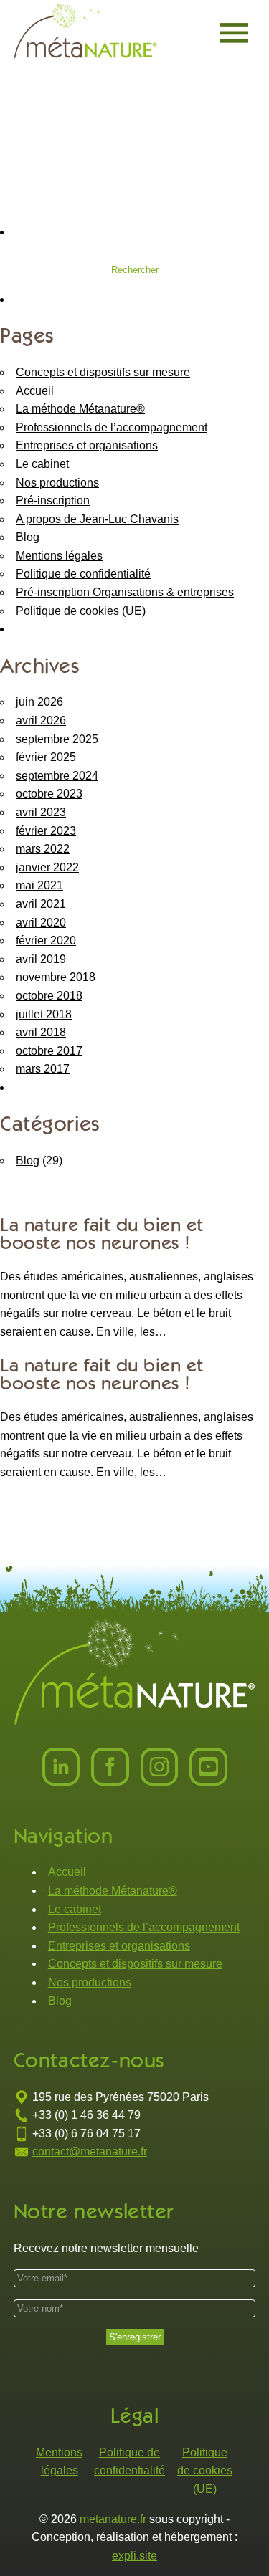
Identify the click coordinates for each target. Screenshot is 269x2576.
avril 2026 (41, 720)
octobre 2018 (49, 996)
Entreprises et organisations (87, 445)
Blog (28, 537)
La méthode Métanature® (80, 409)
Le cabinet (42, 464)
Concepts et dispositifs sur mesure (103, 372)
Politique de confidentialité (83, 574)
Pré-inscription (53, 501)
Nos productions (57, 483)
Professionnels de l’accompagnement (112, 427)
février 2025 (46, 757)
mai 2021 (39, 885)
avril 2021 (41, 904)
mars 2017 (43, 1069)
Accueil (35, 391)
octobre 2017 (49, 1051)
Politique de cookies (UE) (81, 611)
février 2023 (46, 831)
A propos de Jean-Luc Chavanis (97, 519)
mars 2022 (43, 849)
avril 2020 (41, 923)
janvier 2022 (47, 867)
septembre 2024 (57, 776)
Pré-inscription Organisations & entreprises (125, 592)
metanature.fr (113, 2519)
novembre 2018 (56, 977)
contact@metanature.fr (90, 2151)
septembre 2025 (57, 739)
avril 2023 (41, 812)
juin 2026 (39, 702)
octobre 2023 (49, 794)
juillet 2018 (44, 1014)
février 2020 (46, 940)
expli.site (134, 2556)
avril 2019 (41, 959)
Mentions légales (59, 556)
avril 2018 (41, 1032)
